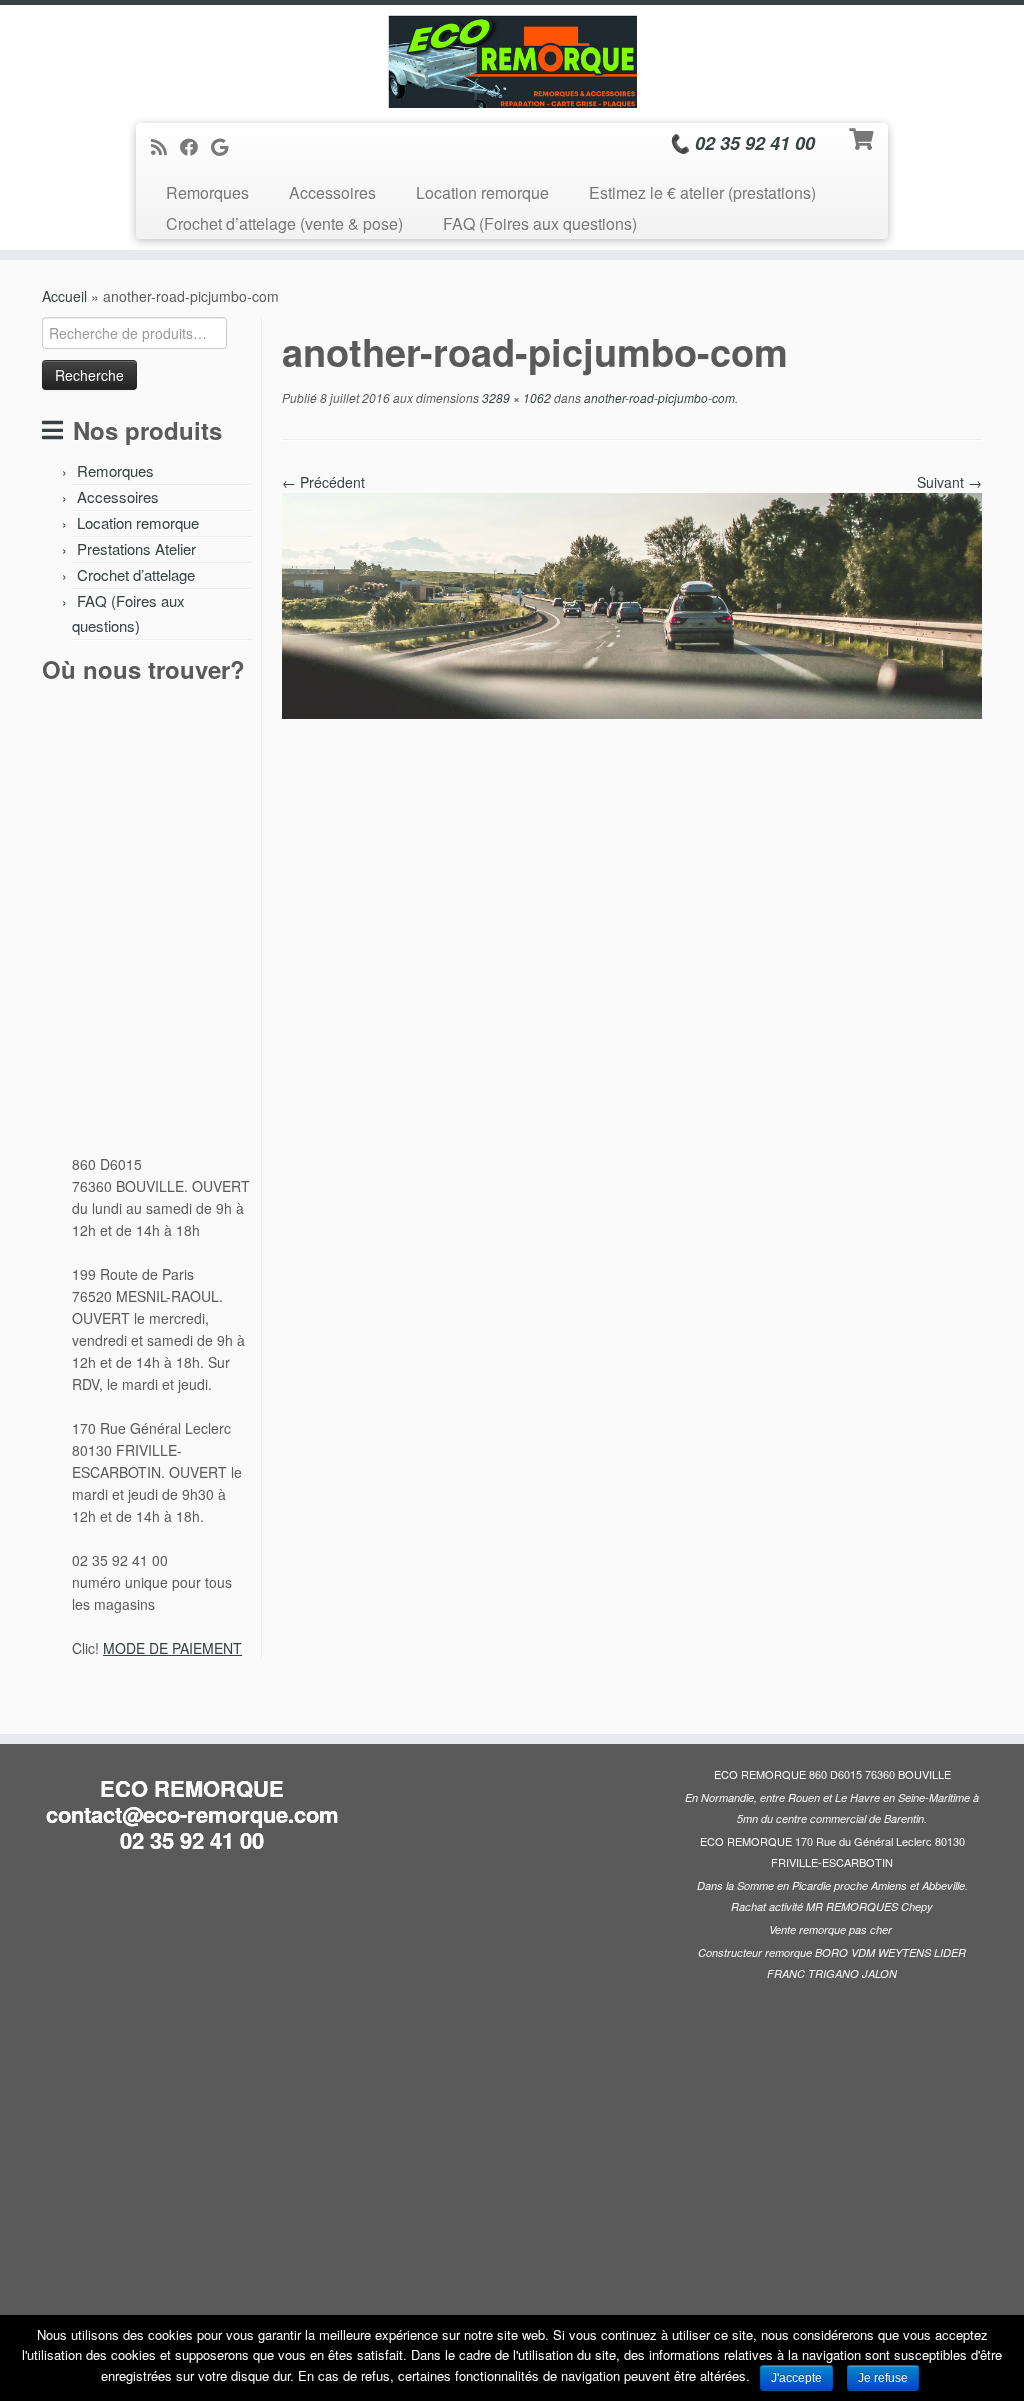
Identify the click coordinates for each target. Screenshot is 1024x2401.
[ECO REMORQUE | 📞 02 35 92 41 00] (512, 61)
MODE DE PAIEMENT (172, 1648)
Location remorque (482, 192)
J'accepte (796, 2378)
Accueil (64, 296)
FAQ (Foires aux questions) (540, 223)
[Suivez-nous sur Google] (226, 146)
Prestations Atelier (136, 548)
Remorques (207, 192)
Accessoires (332, 192)
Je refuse (883, 2378)
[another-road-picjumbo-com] (632, 604)
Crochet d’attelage (136, 574)
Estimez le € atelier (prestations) (702, 192)
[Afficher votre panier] (863, 137)
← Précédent (323, 482)
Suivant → (949, 482)
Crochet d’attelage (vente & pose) (284, 223)
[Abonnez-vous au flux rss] (165, 146)
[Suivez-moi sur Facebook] (195, 146)
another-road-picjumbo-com (658, 397)
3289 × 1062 (515, 397)
